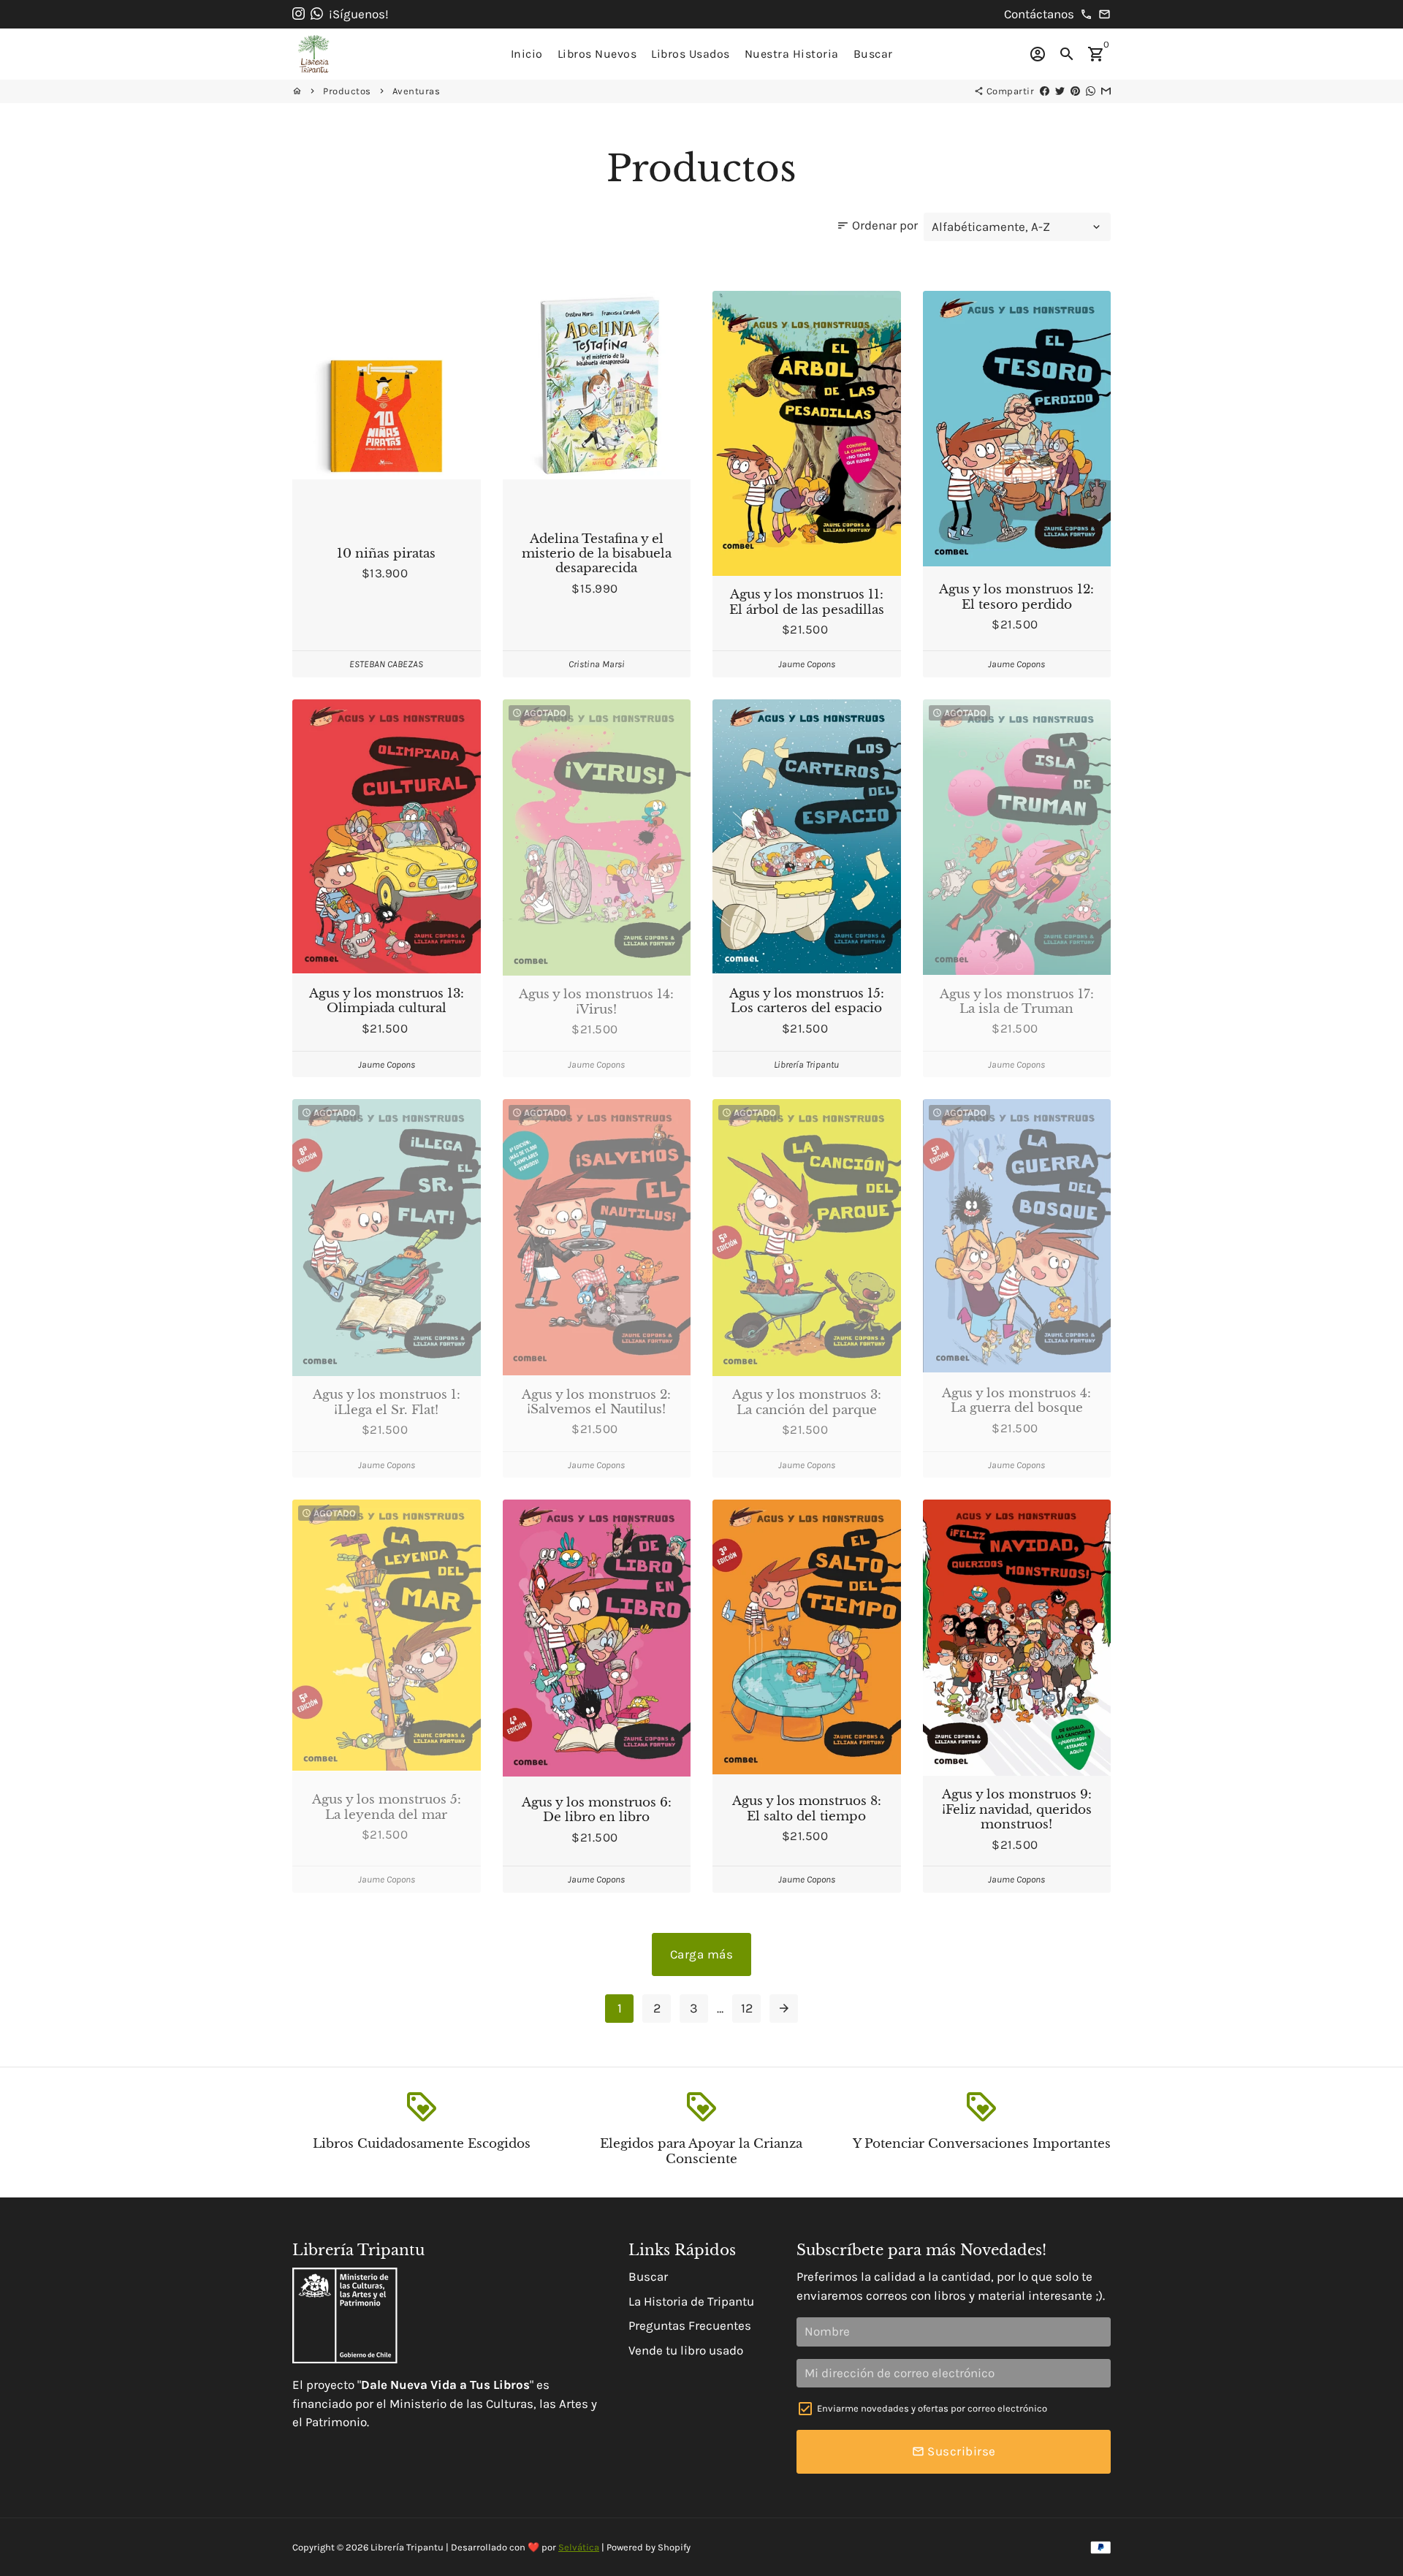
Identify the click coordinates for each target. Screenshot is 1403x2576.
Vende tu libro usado (686, 2350)
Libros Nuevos (597, 54)
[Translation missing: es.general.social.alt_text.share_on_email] (1106, 91)
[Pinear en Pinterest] (1075, 91)
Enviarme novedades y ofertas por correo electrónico (932, 2408)
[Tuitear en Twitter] (1060, 91)
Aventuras (417, 91)
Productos (347, 91)
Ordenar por (877, 225)
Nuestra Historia (792, 54)
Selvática (579, 2547)
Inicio (527, 54)
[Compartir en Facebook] (1045, 91)
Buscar (873, 54)
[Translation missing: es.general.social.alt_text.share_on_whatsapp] (1091, 91)
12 (747, 2008)
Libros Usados (691, 54)
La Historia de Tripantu (691, 2301)
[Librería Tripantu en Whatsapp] (317, 14)
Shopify (674, 2547)
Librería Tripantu (407, 2547)
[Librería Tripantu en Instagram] (299, 14)
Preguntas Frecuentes (690, 2325)
